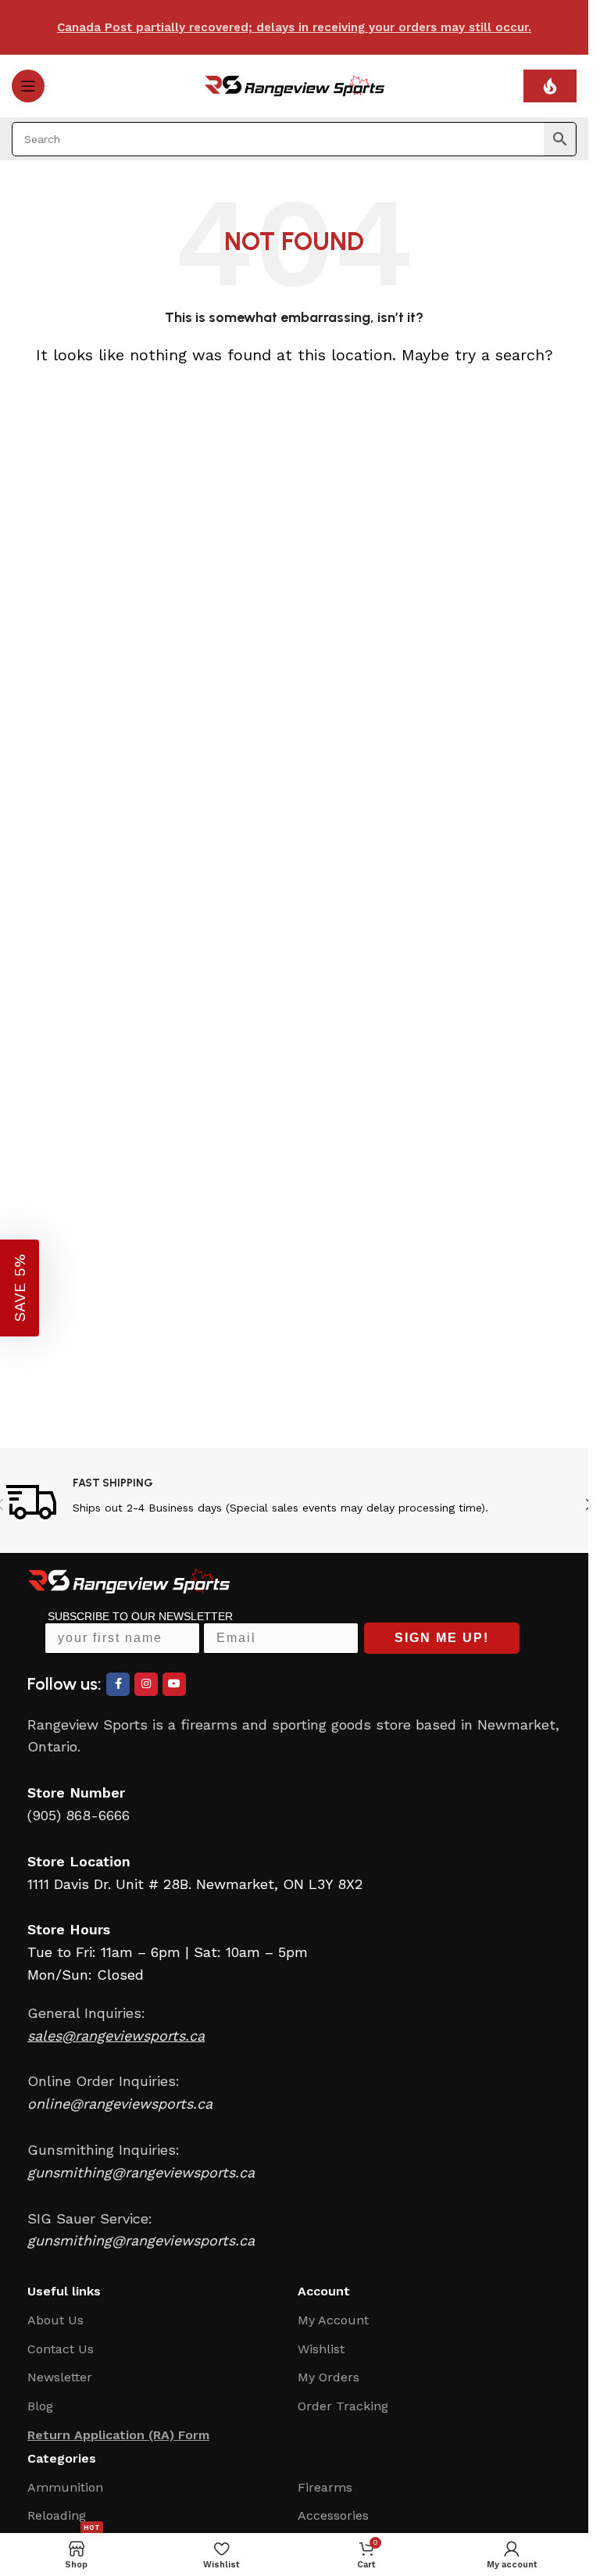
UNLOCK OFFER (389, 1396)
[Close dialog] (552, 1188)
